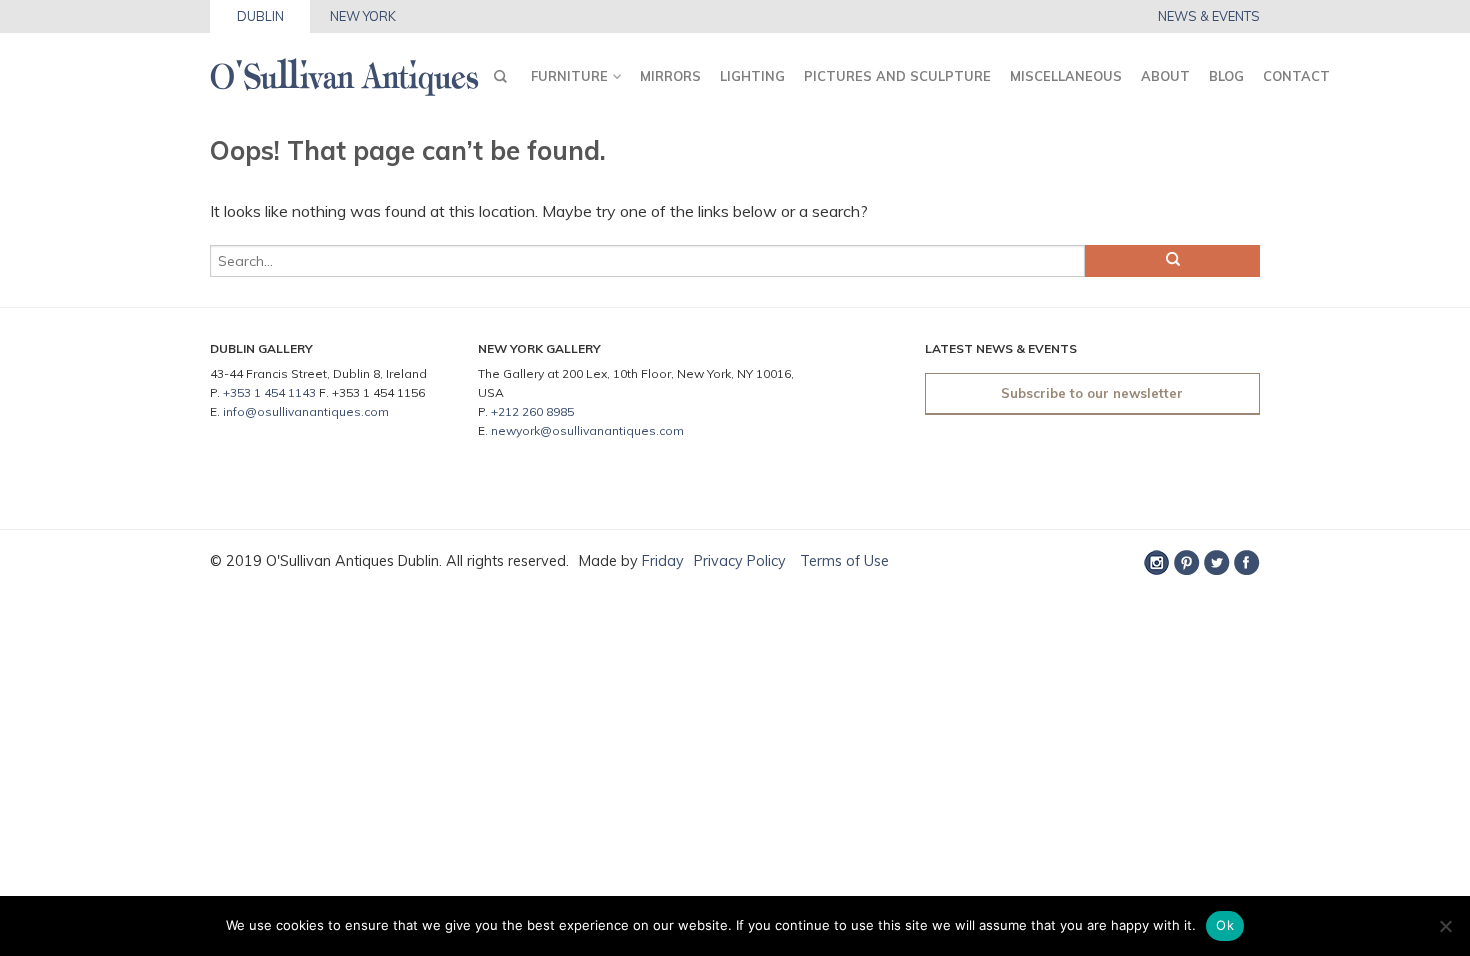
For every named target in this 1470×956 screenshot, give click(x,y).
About (1165, 76)
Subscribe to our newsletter (1092, 393)
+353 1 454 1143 (269, 392)
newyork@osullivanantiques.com (587, 430)
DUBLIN (260, 16)
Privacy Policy (740, 561)
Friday (663, 561)
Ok (1225, 925)
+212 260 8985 (532, 411)
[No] (1445, 926)
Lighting (752, 76)
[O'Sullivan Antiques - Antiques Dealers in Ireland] (344, 71)
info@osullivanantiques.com (306, 411)
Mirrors (670, 76)
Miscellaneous (1066, 76)
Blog (1226, 76)
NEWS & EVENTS (1209, 16)
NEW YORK (363, 16)
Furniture (569, 76)
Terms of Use (842, 561)
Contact (1296, 76)
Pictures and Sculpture (897, 76)
